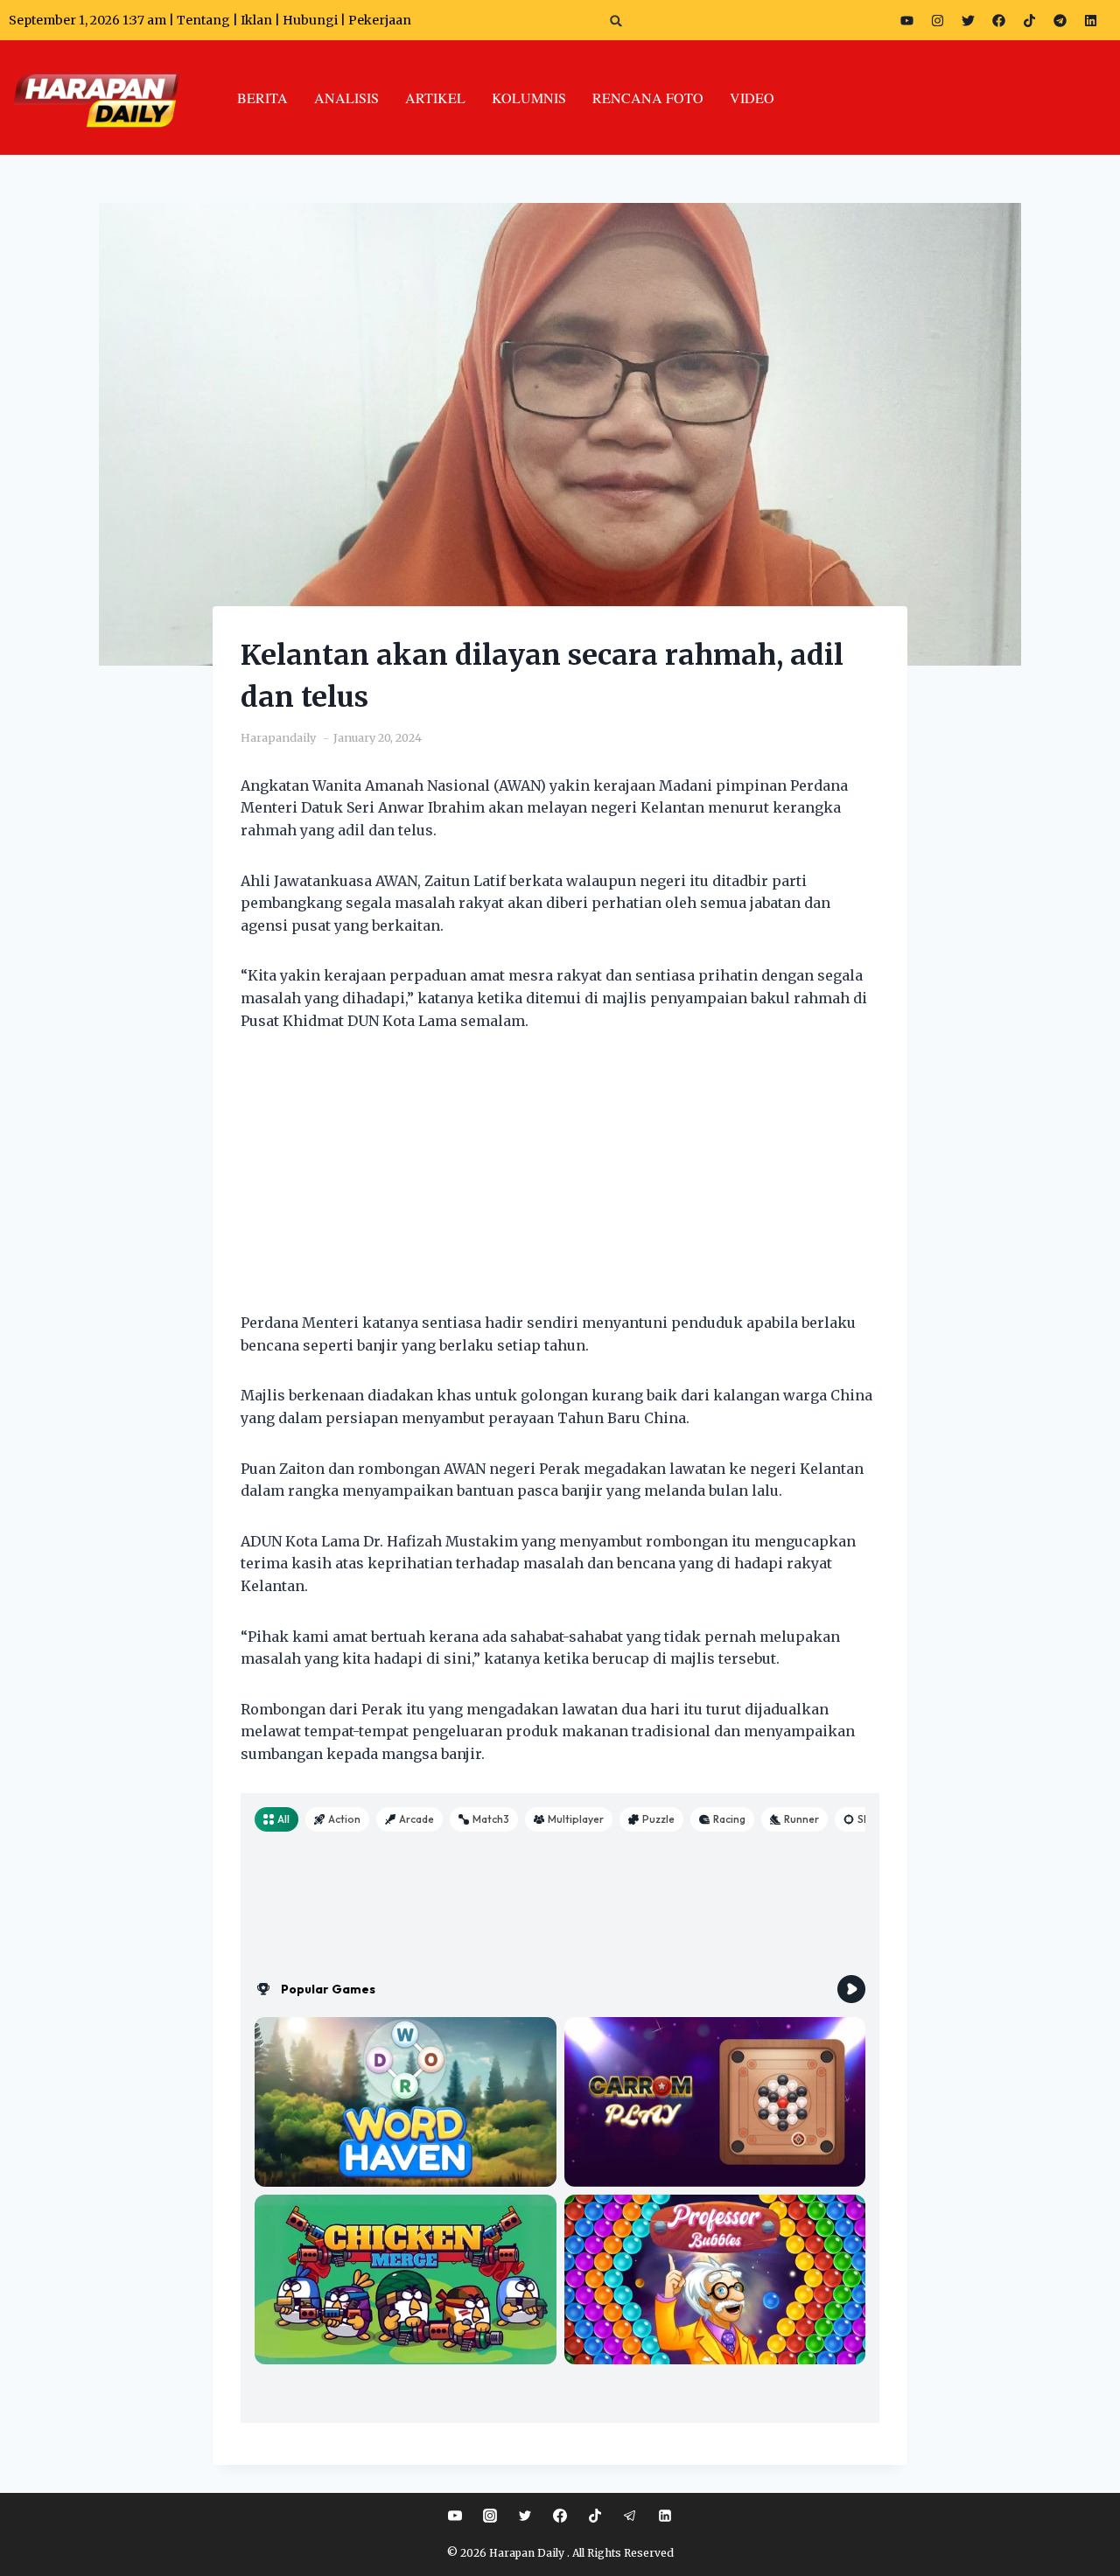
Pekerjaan (380, 20)
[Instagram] (937, 20)
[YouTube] (455, 2516)
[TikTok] (595, 2516)
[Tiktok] (1029, 20)
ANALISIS (346, 98)
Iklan (256, 20)
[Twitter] (968, 20)
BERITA (262, 98)
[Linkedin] (665, 2516)
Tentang (203, 20)
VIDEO (752, 98)
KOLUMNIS (529, 98)
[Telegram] (1060, 20)
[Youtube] (906, 20)
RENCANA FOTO (648, 98)
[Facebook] (998, 20)
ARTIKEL (435, 98)
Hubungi (310, 20)
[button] (616, 21)
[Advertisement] (560, 1183)
